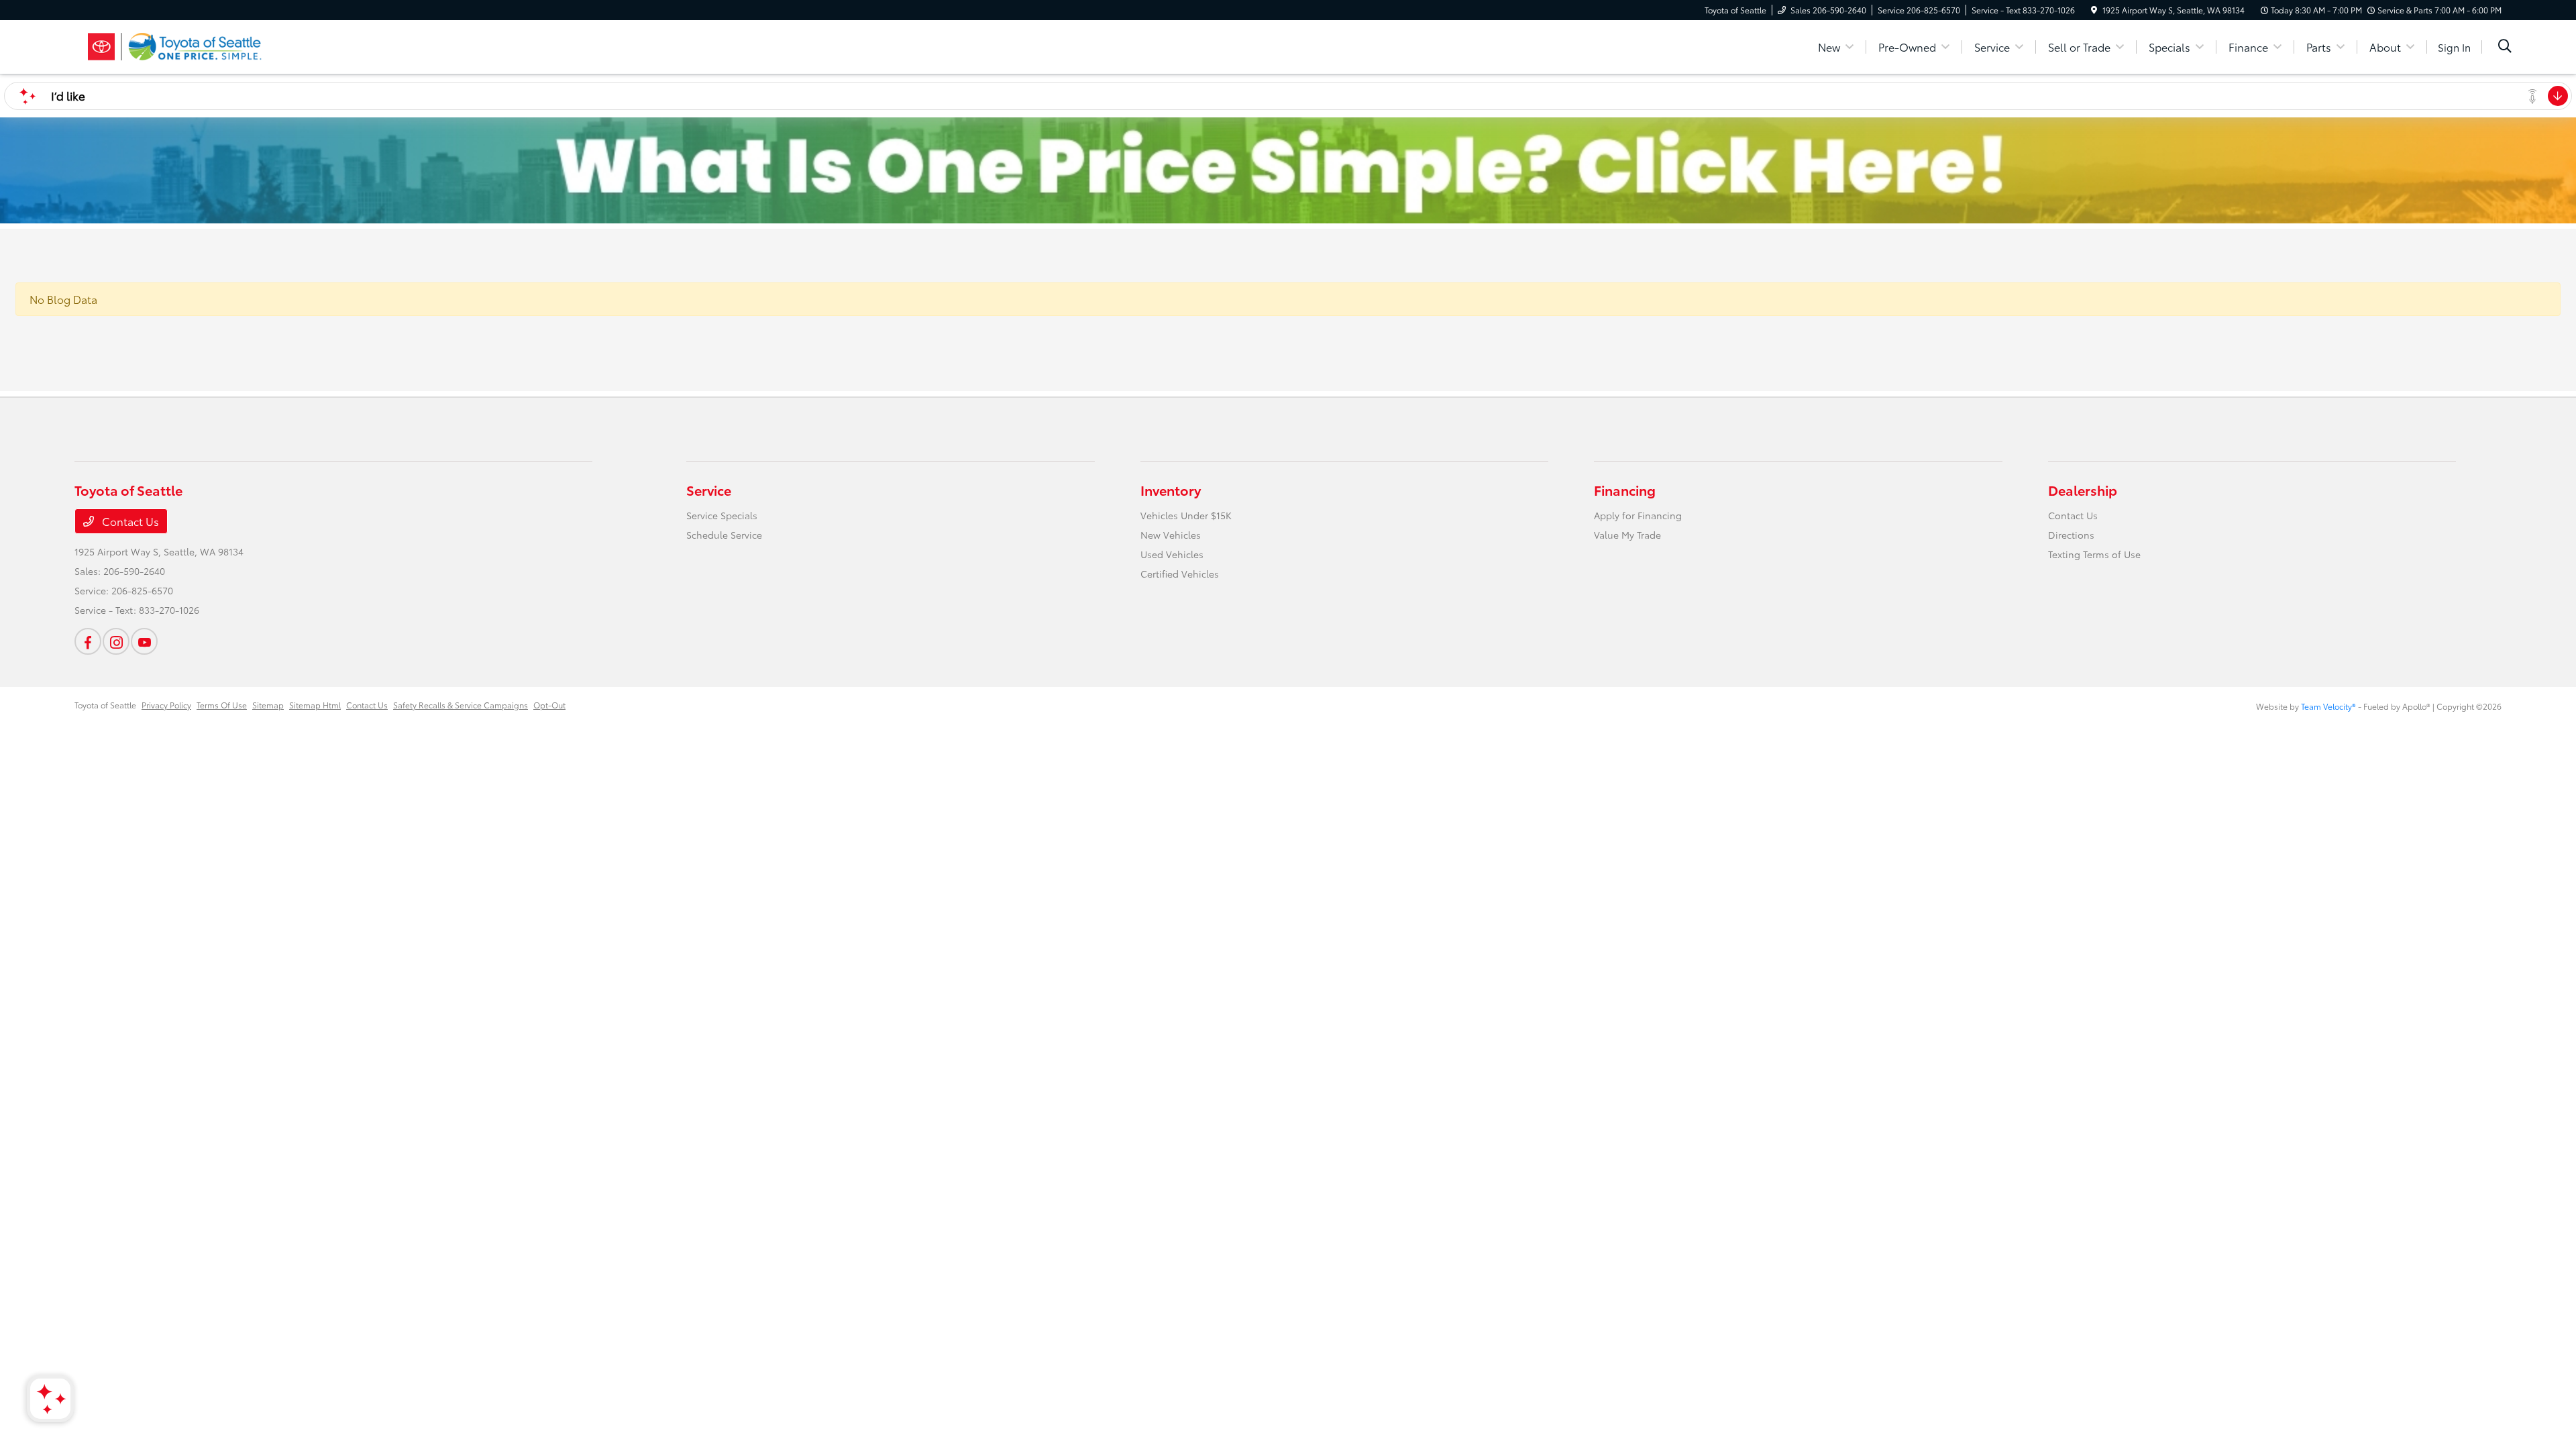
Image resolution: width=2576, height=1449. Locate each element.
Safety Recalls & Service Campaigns (461, 705)
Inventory (1171, 490)
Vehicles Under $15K (1186, 515)
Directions (2071, 535)
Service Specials (722, 515)
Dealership (2083, 490)
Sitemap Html (315, 705)
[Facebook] (88, 641)
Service (709, 490)
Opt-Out (549, 705)
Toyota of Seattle (105, 705)
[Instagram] (116, 641)
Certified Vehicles (1180, 574)
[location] (2094, 10)
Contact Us (129, 521)
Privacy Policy (166, 705)
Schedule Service (724, 535)
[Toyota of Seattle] (190, 45)
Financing (1625, 490)
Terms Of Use (222, 705)
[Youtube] (144, 641)
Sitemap (268, 705)
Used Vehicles (1172, 554)
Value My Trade (1627, 535)
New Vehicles (1171, 535)
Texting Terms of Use (2094, 554)
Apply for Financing (1638, 515)
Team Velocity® (2328, 706)
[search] (2505, 47)
